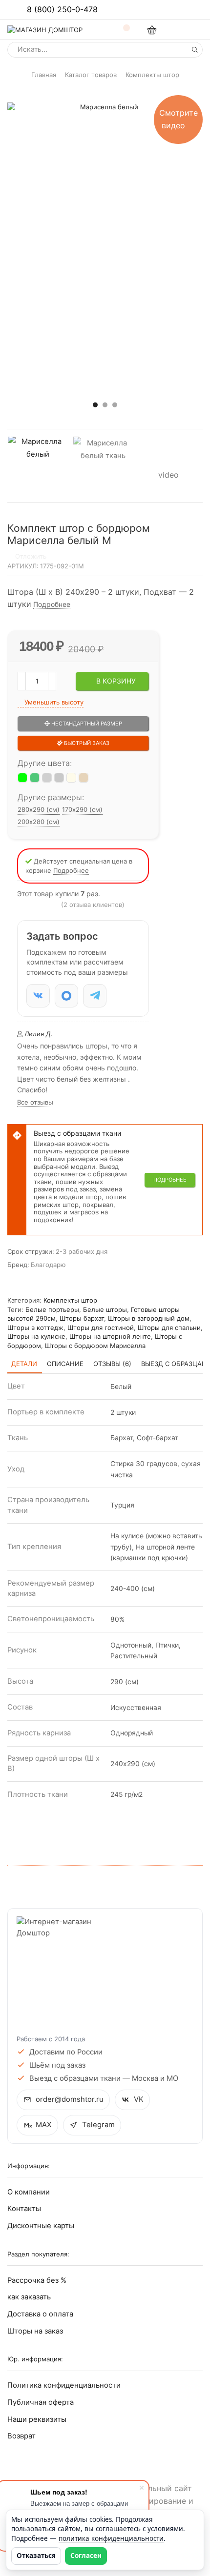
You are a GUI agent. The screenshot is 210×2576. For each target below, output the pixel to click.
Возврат (21, 2436)
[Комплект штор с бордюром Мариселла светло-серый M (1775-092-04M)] (47, 778)
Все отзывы (35, 1102)
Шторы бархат (82, 1318)
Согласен (86, 2556)
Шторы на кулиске (36, 1336)
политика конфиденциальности (111, 2538)
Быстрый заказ (86, 743)
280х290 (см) (39, 809)
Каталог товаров (91, 75)
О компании (29, 2192)
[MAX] (66, 996)
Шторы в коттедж (35, 1328)
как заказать (29, 2297)
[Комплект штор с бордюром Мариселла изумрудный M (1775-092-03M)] (35, 778)
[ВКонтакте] (38, 996)
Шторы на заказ (35, 2331)
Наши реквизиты (37, 2419)
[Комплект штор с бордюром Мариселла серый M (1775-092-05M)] (59, 778)
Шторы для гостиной (101, 1328)
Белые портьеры (52, 1309)
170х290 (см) (82, 809)
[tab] (24, 1364)
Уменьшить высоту (53, 702)
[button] (95, 404)
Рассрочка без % (37, 2280)
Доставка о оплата (40, 2314)
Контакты (24, 2209)
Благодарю (48, 1265)
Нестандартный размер (86, 724)
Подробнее (52, 604)
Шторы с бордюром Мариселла (95, 1346)
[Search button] (195, 50)
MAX (44, 2125)
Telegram (98, 2125)
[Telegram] (95, 996)
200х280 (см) (39, 822)
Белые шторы (105, 1309)
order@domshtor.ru (70, 2099)
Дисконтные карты (41, 2226)
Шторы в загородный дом (149, 1318)
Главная (44, 75)
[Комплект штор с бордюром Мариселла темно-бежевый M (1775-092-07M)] (84, 778)
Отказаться (36, 2556)
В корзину (116, 681)
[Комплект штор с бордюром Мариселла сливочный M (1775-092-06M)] (71, 778)
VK (139, 2099)
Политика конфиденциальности (64, 2385)
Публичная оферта (41, 2402)
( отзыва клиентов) (93, 905)
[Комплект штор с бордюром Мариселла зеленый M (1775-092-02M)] (22, 778)
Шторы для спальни (169, 1328)
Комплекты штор (152, 75)
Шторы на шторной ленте (110, 1336)
